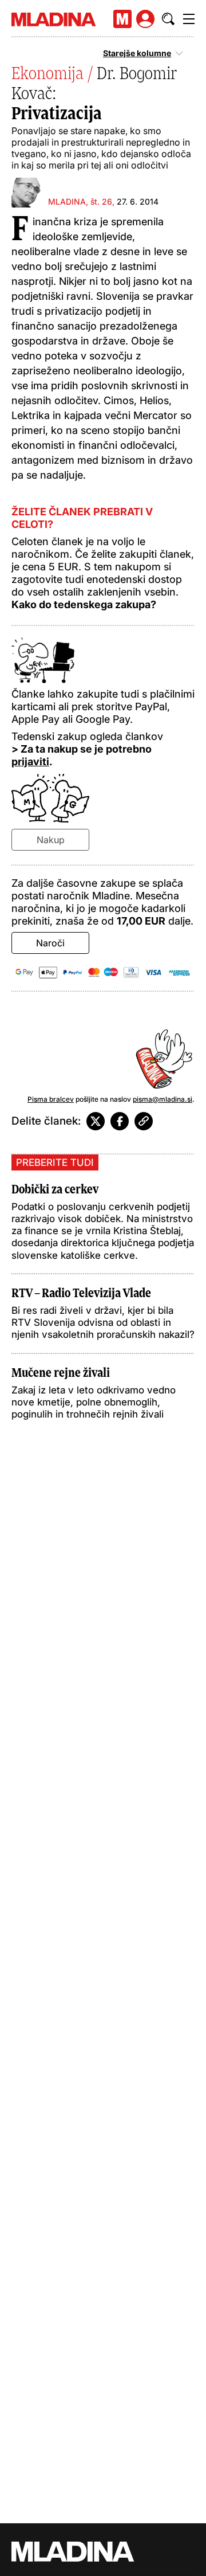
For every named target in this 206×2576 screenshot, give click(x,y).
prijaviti (30, 762)
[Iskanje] (168, 19)
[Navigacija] (189, 19)
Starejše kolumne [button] (137, 53)
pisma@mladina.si (163, 1099)
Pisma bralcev (51, 1099)
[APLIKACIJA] (122, 19)
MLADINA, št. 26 (80, 201)
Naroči (50, 943)
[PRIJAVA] (145, 19)
